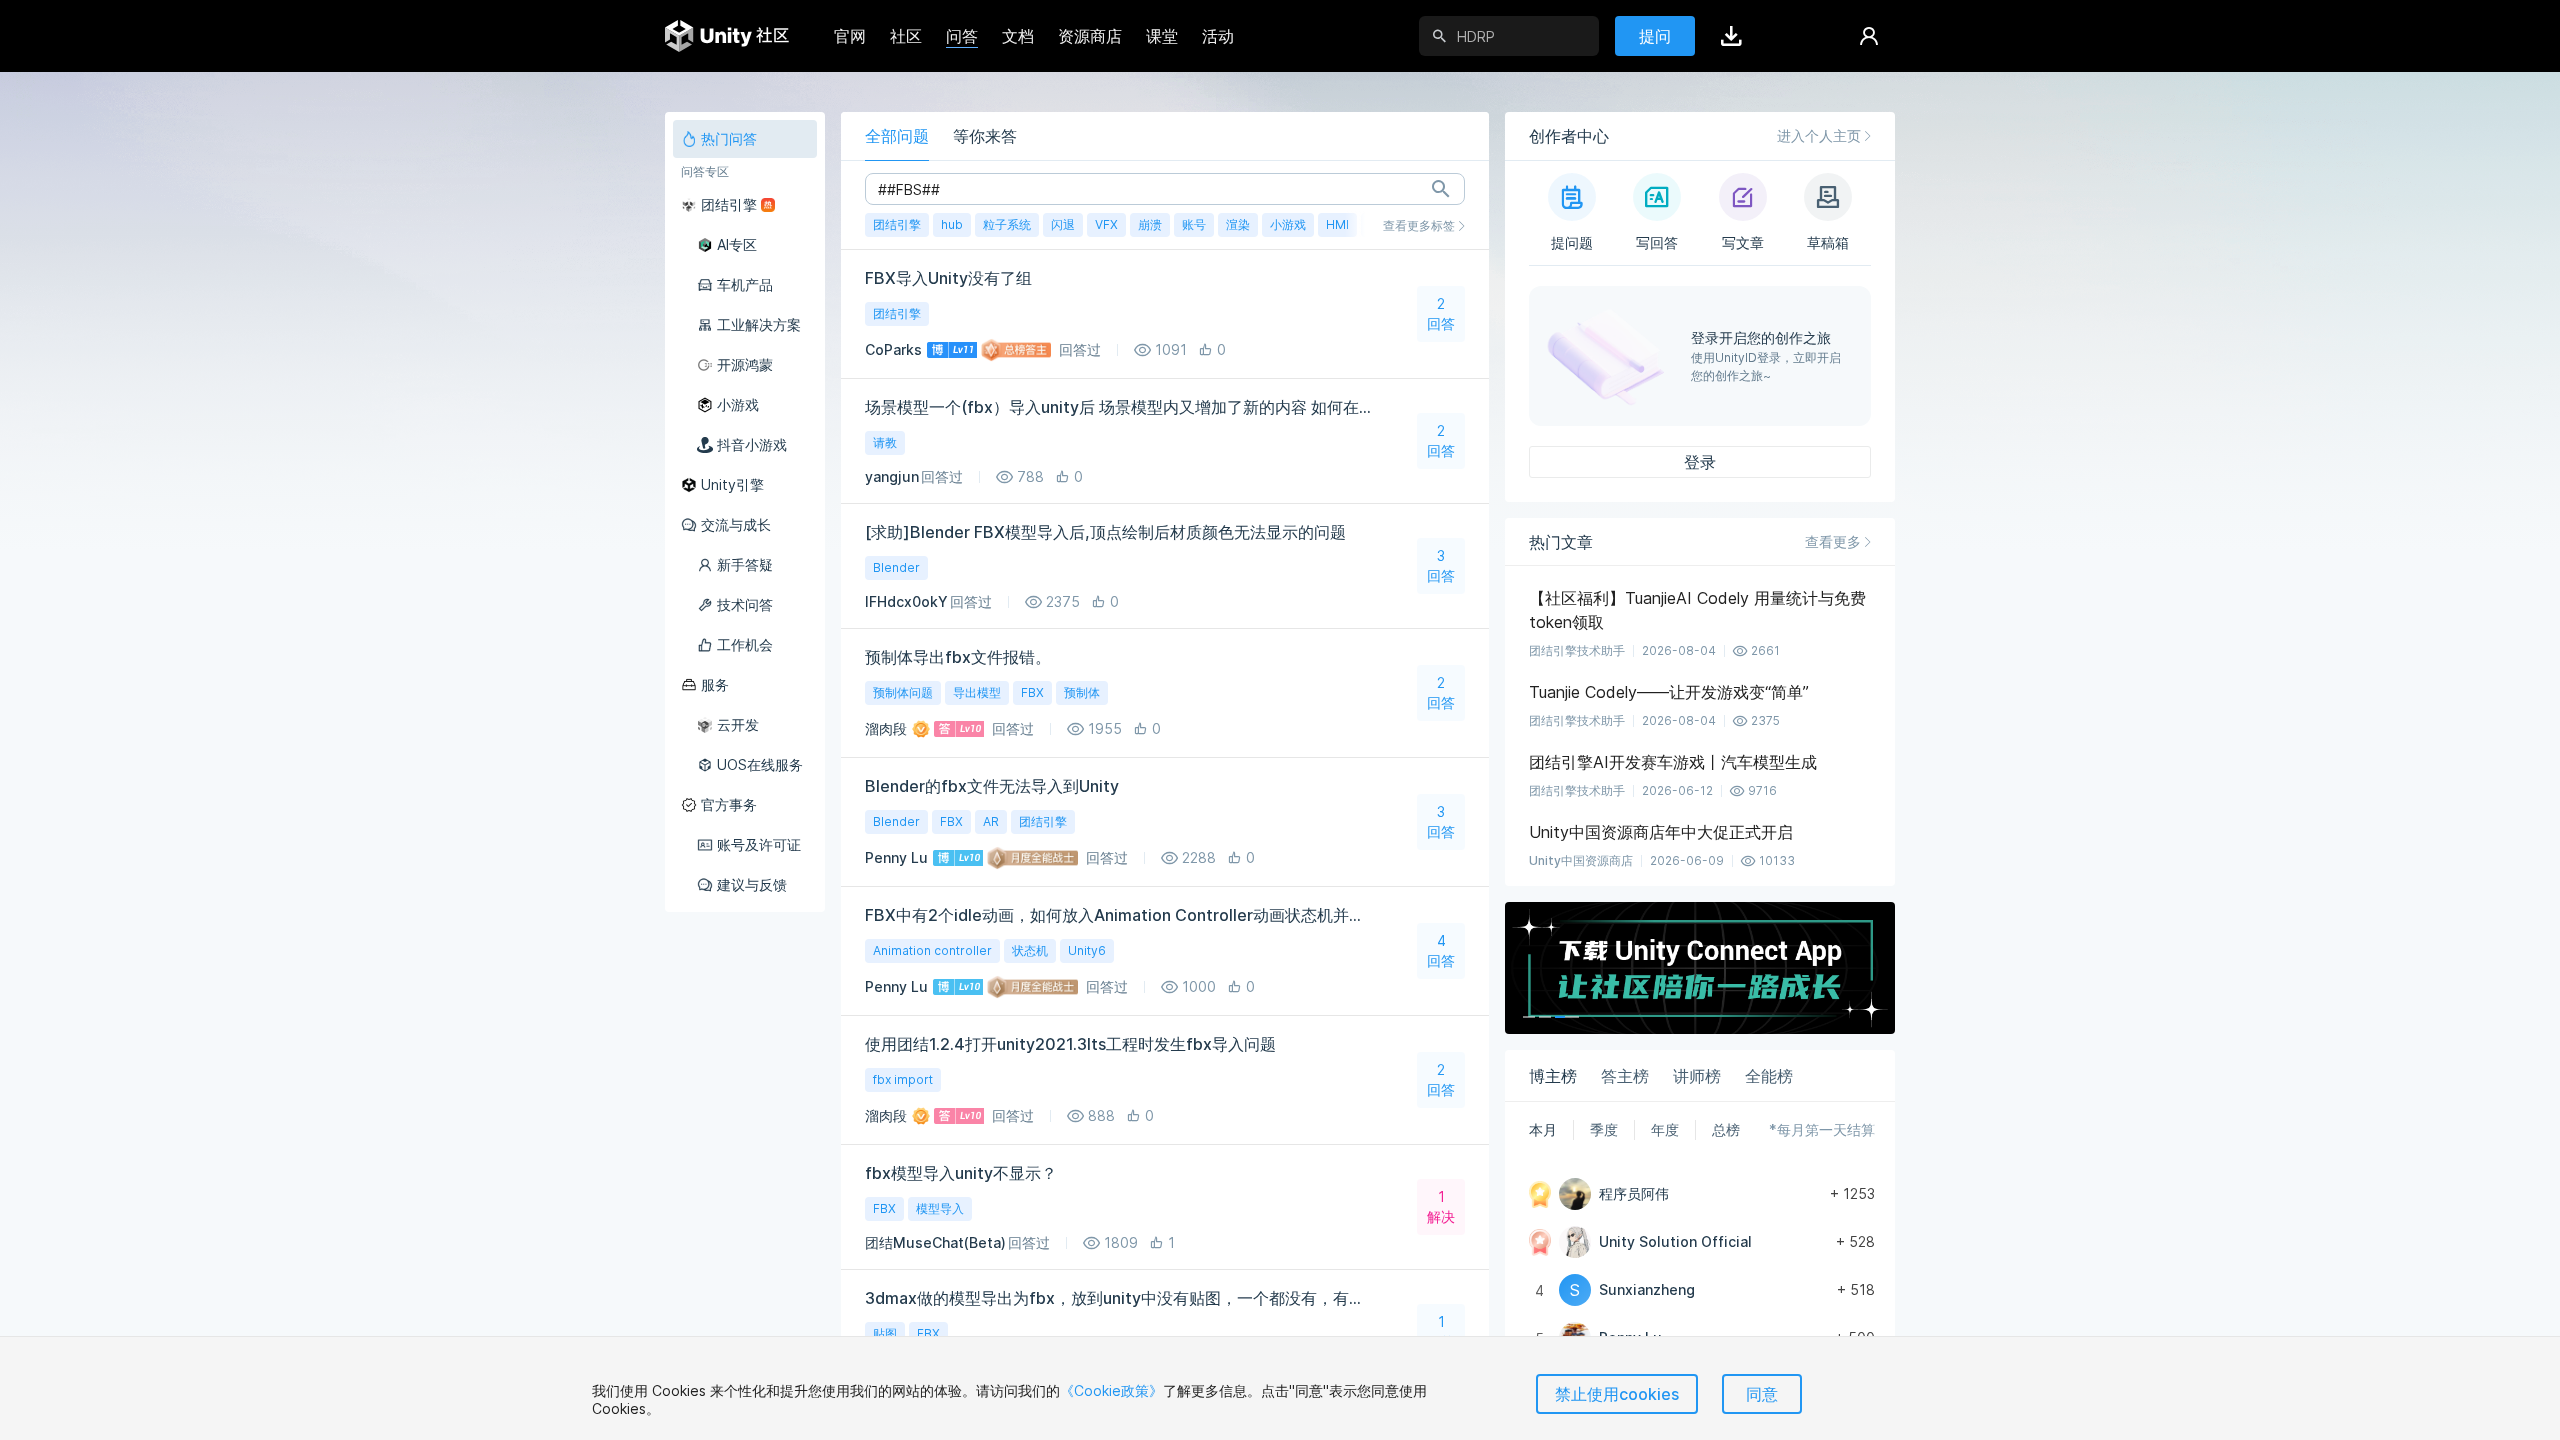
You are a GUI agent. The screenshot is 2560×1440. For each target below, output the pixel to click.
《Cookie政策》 (1111, 1390)
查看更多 (1833, 541)
